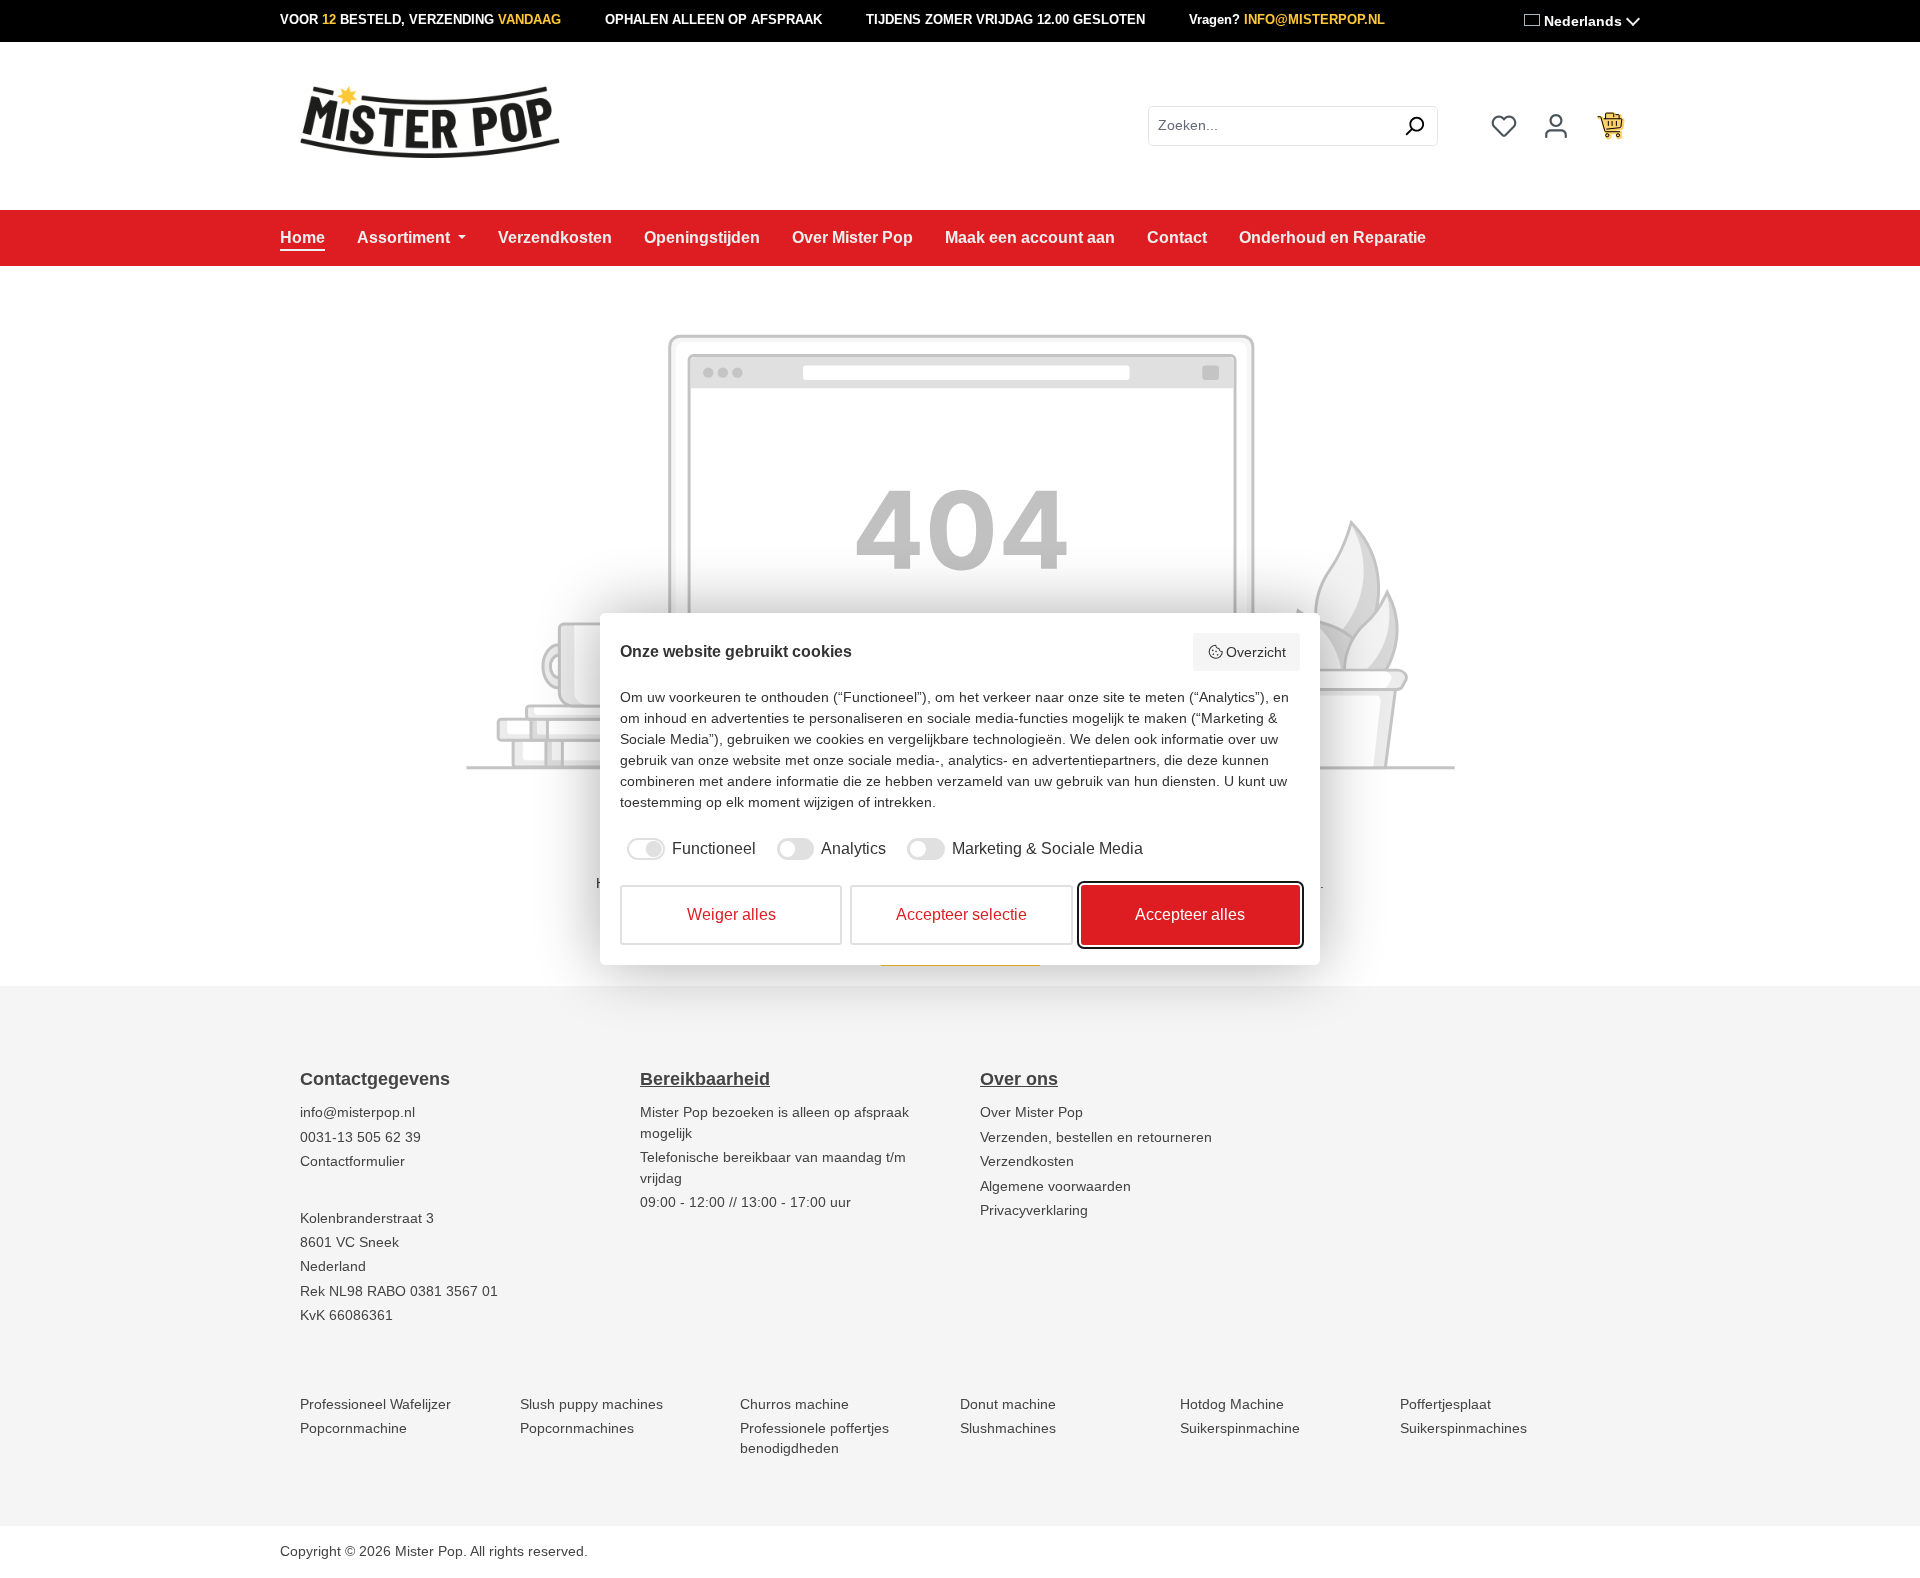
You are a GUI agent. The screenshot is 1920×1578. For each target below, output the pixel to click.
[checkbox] (688, 849)
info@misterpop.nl (357, 1112)
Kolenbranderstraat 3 (367, 1218)
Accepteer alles (1190, 914)
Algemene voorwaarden (1055, 1186)
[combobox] (1270, 126)
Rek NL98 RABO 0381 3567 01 (399, 1291)
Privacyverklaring (1034, 1210)
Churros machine (794, 1404)
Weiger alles (731, 914)
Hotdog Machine (1232, 1404)
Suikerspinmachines (1463, 1428)
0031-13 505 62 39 (360, 1137)
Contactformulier (352, 1161)
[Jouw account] (1556, 126)
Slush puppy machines (591, 1404)
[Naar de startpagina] (430, 122)
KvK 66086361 (346, 1315)
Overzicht (1256, 652)
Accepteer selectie (961, 914)
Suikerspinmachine (1240, 1428)
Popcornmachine (353, 1428)
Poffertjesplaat (1445, 1404)
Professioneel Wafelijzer (375, 1404)
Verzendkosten (1027, 1161)
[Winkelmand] (1611, 126)
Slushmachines (1008, 1428)
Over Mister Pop (1031, 1112)
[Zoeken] (1414, 126)
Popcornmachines (577, 1428)
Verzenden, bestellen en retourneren (1096, 1137)
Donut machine (1008, 1404)
